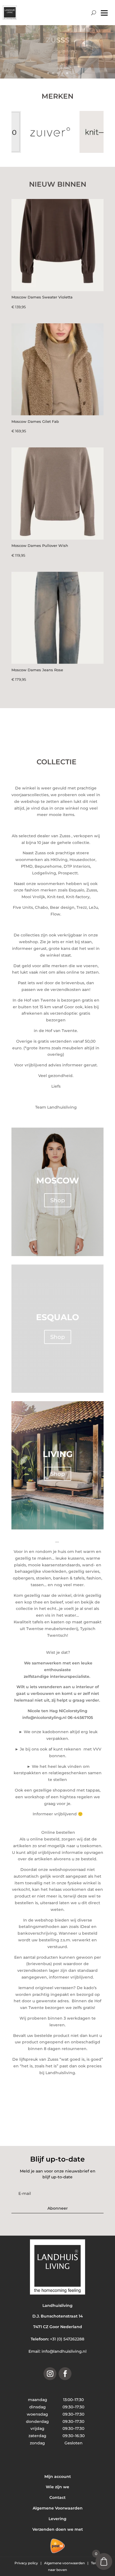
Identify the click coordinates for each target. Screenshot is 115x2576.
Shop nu (57, 64)
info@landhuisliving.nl (64, 2351)
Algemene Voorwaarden (58, 2508)
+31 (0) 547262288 (67, 2339)
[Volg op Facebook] (65, 2374)
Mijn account (58, 2477)
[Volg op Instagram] (50, 2374)
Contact (57, 2497)
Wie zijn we (57, 2487)
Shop (58, 1200)
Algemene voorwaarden (65, 2563)
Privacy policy (27, 2563)
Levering (57, 2519)
